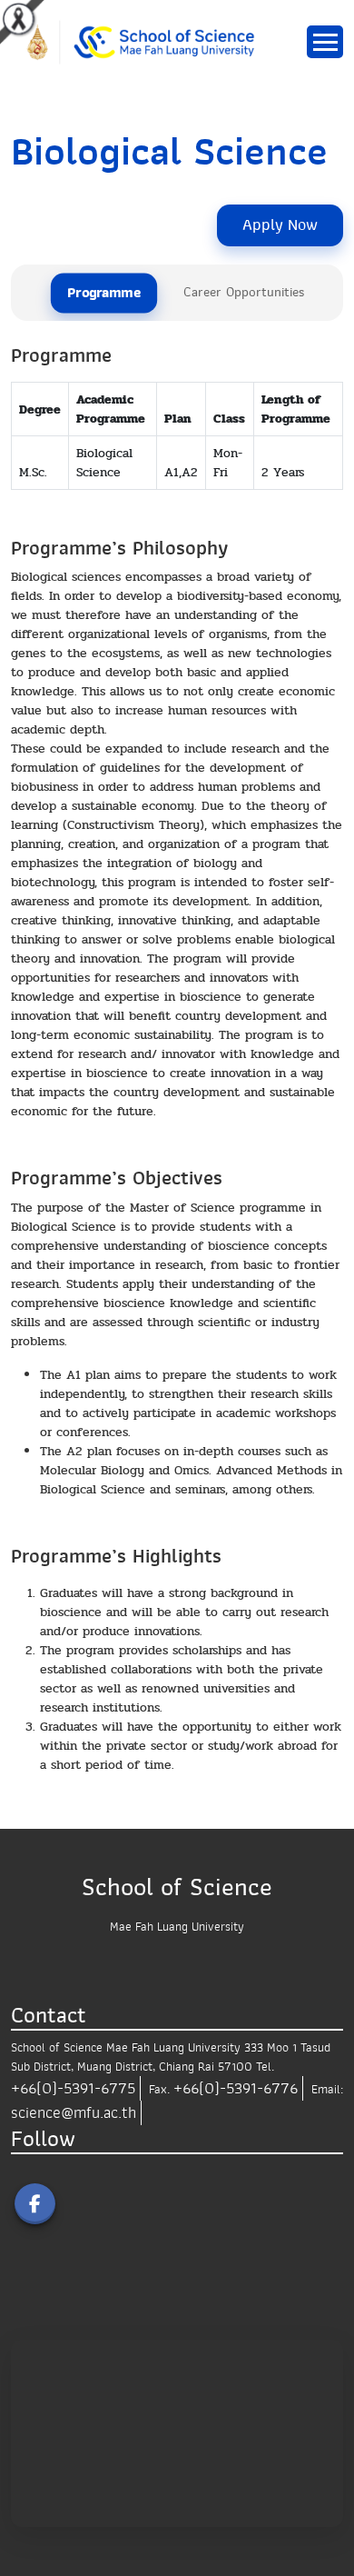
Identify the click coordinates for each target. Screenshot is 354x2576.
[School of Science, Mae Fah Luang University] (149, 41)
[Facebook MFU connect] (35, 2204)
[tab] (104, 294)
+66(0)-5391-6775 (73, 2088)
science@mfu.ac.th (74, 2113)
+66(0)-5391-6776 (236, 2088)
